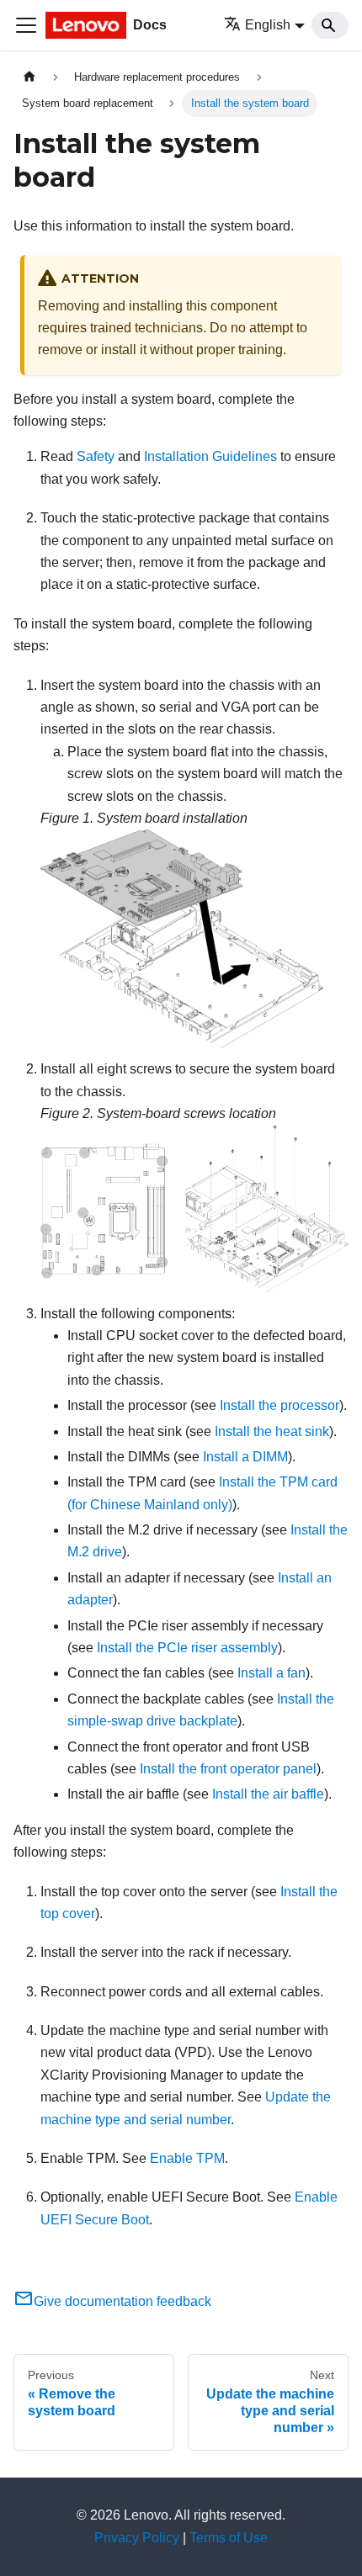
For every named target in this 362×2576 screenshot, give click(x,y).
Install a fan (271, 1673)
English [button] (268, 25)
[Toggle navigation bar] (26, 25)
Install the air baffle (268, 1794)
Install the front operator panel (228, 1769)
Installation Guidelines (210, 456)
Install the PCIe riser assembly (187, 1648)
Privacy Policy (137, 2538)
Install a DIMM (245, 1457)
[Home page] (29, 77)
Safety (96, 456)
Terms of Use (229, 2538)
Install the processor (279, 1405)
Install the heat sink (272, 1431)
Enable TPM (187, 2158)
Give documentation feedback (122, 2301)
